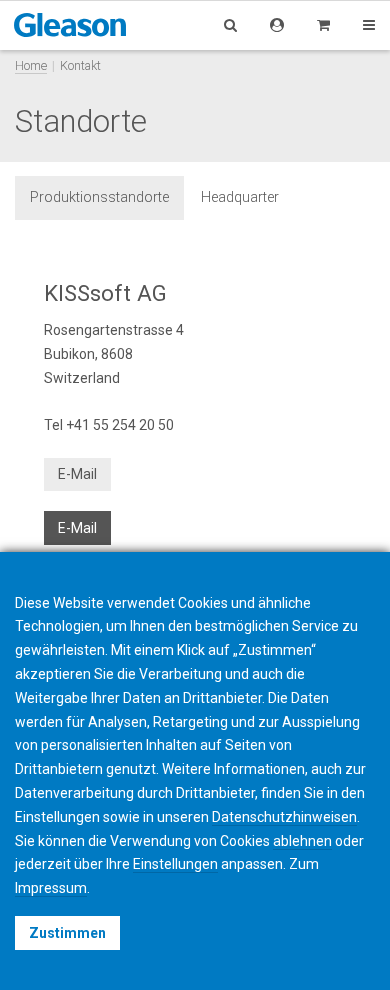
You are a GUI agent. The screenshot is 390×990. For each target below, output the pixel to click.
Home (31, 65)
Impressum (51, 888)
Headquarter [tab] (240, 197)
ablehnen (302, 841)
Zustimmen (67, 933)
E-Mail (77, 474)
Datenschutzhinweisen (284, 817)
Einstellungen (175, 864)
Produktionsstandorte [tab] (99, 197)
